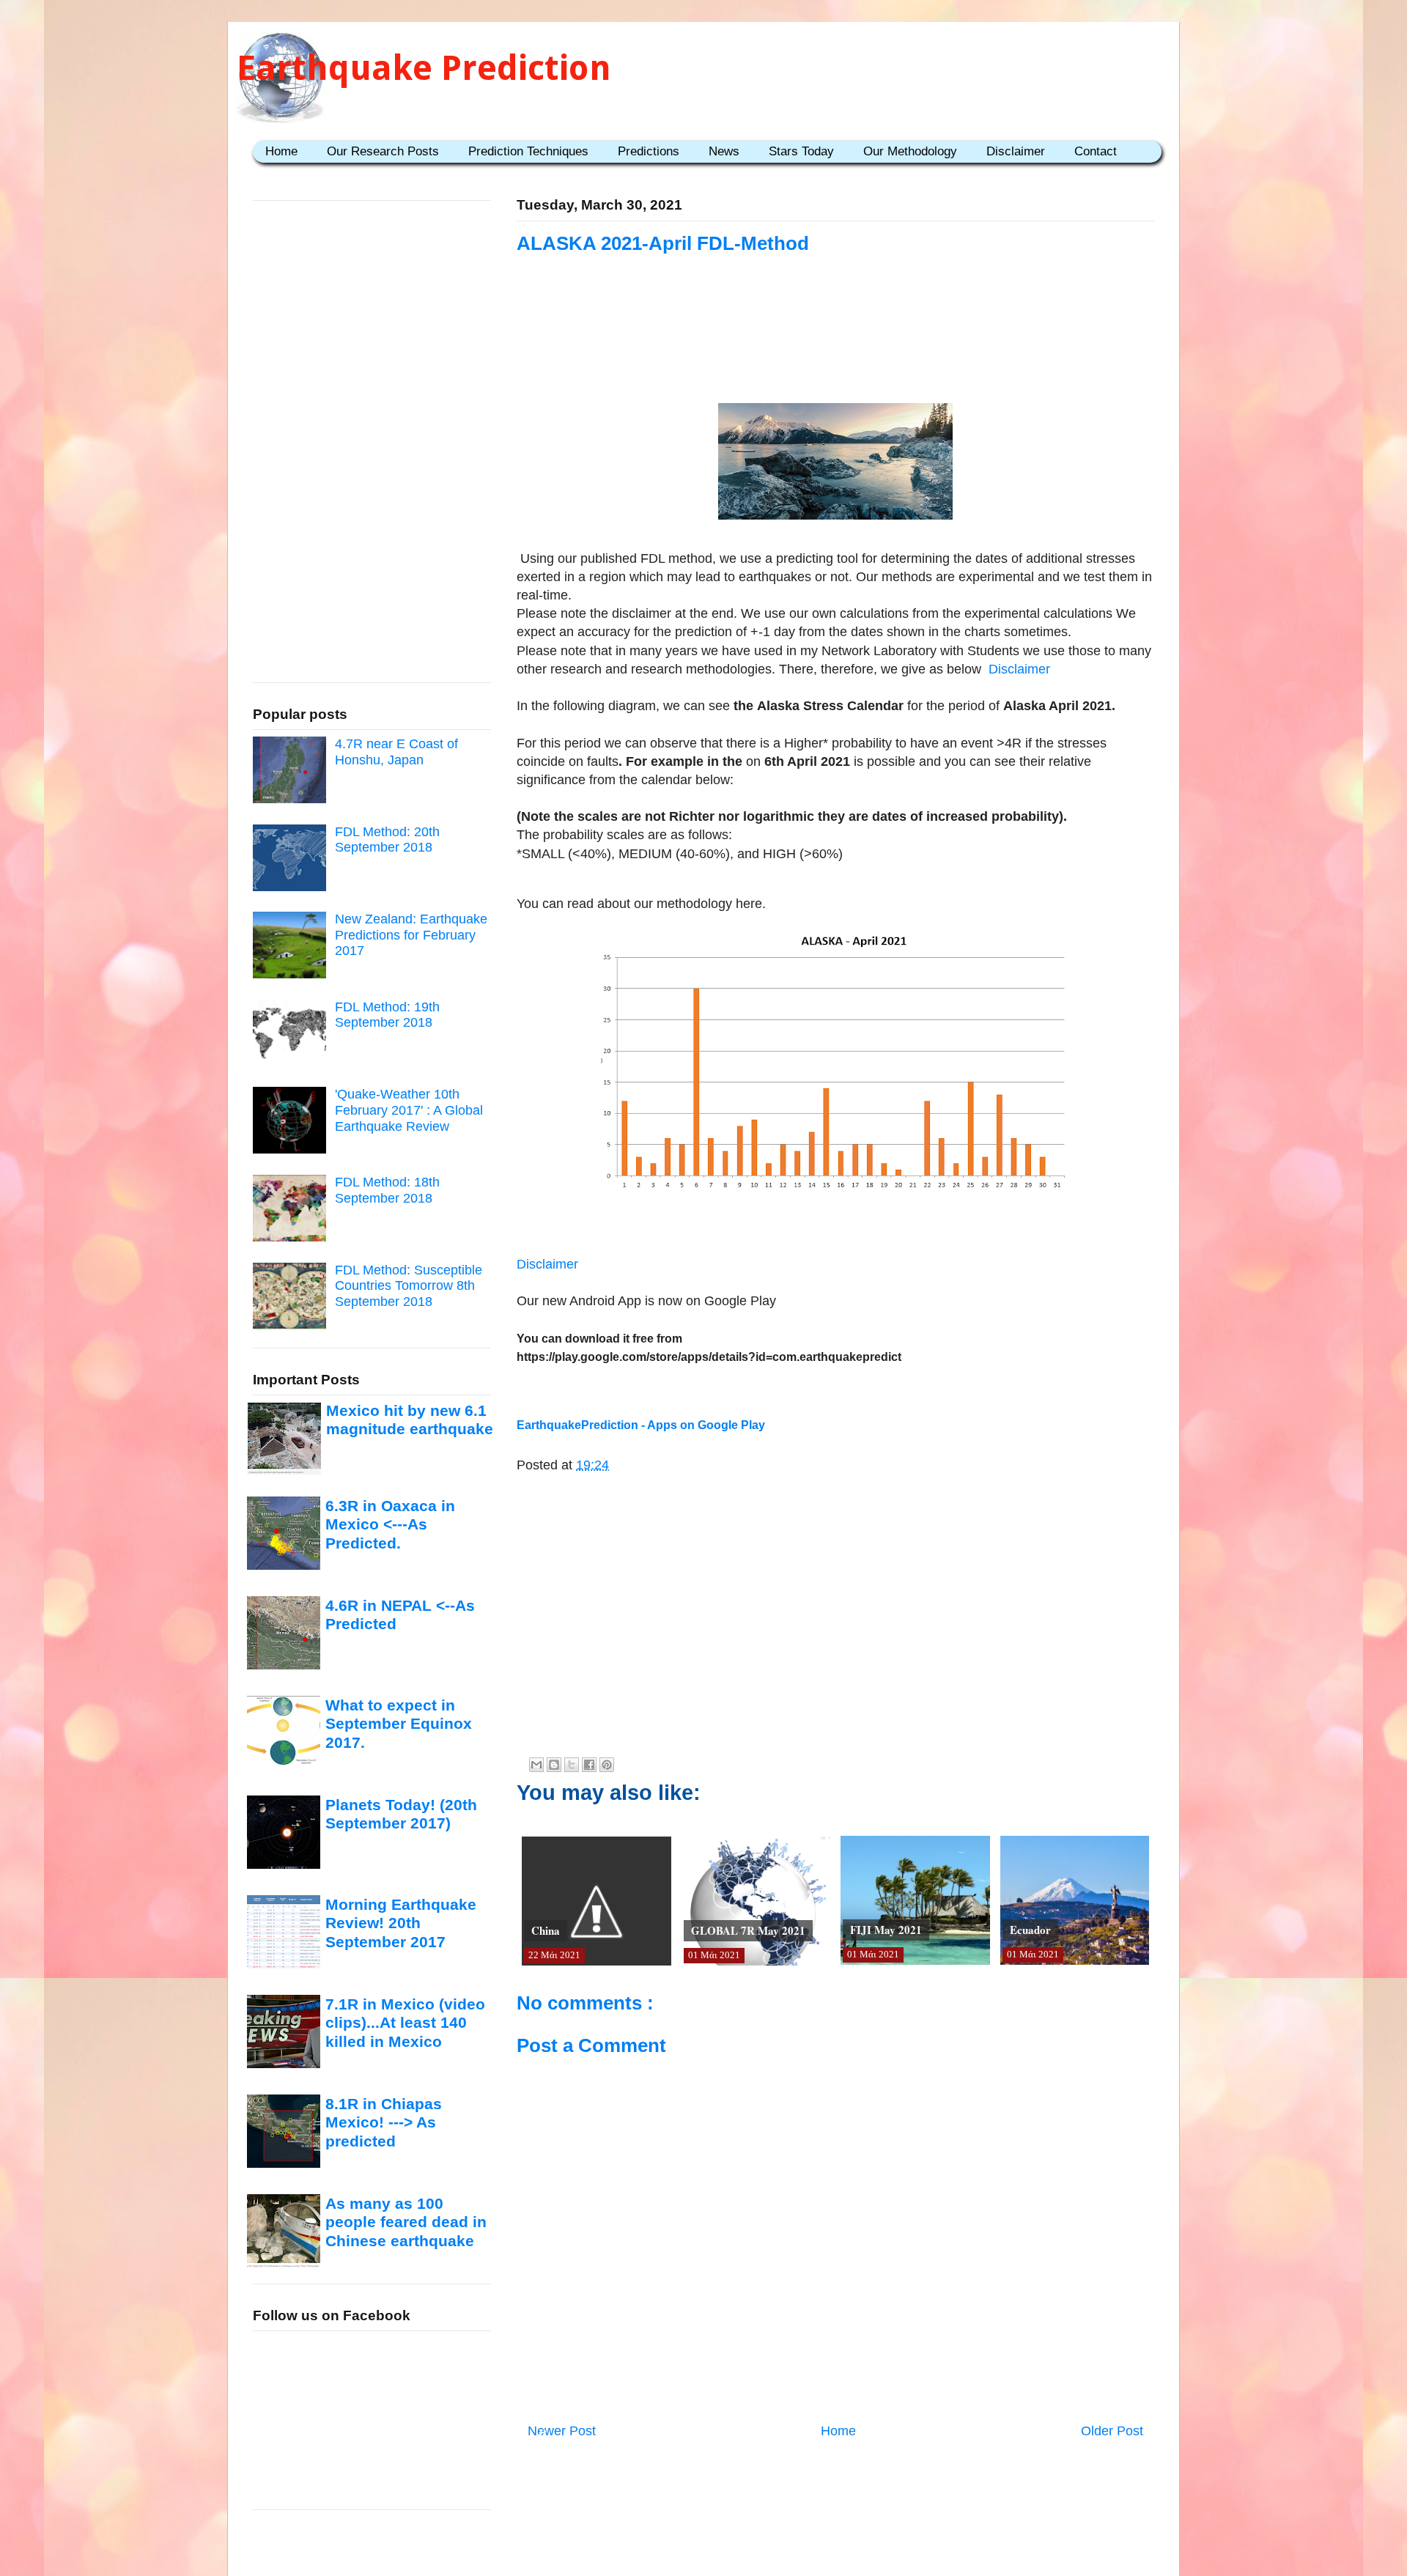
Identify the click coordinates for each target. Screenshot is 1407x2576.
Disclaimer (1016, 151)
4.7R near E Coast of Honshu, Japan (396, 752)
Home (281, 151)
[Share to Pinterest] (607, 1765)
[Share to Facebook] (589, 1765)
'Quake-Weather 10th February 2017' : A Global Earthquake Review (409, 1110)
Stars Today (801, 151)
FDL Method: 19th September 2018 (387, 1015)
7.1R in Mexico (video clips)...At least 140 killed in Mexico (405, 2023)
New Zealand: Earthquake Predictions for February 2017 (411, 935)
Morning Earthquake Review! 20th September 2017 (401, 1923)
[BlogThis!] (554, 1765)
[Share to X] (572, 1765)
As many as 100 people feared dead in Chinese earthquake (406, 2222)
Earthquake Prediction (424, 68)
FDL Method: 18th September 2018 (387, 1190)
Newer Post (562, 2431)
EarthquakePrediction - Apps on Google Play (641, 1425)
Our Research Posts (383, 151)
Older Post (1112, 2431)
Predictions (649, 151)
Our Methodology (910, 151)
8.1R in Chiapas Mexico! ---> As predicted (384, 2122)
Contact (1096, 151)
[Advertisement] (835, 346)
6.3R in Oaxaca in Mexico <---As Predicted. (390, 1524)
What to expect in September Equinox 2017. (399, 1724)
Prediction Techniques (528, 151)
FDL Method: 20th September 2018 (387, 840)
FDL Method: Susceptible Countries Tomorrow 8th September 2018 (409, 1286)
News (724, 151)
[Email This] (536, 1765)
